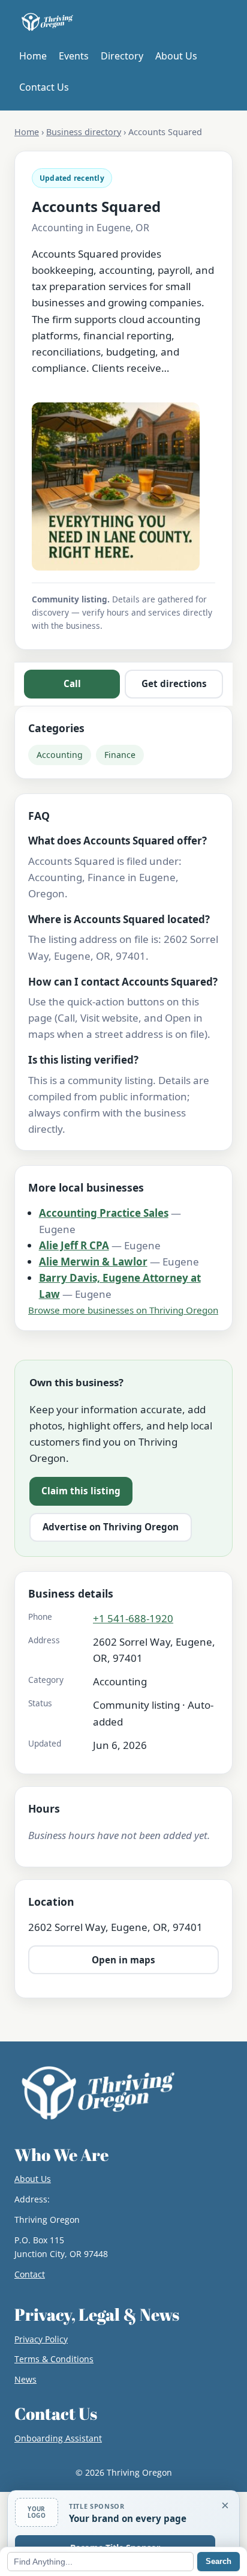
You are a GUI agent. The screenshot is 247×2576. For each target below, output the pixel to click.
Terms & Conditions (54, 2359)
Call (72, 683)
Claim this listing (81, 1491)
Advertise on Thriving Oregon (111, 1527)
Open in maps (123, 1960)
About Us (176, 56)
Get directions (174, 683)
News (25, 2379)
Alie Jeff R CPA (74, 1245)
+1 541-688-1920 (133, 1618)
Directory (122, 56)
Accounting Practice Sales (104, 1213)
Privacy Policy (41, 2339)
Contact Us (44, 87)
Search (219, 2561)
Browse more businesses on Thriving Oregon (123, 1310)
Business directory (84, 132)
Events (74, 56)
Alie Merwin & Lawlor (93, 1262)
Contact (30, 2274)
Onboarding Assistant (58, 2438)
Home (33, 56)
